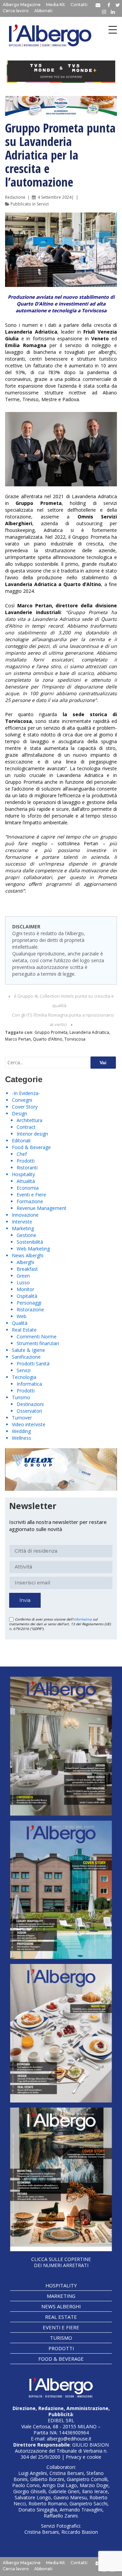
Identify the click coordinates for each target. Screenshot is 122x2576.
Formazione (30, 1201)
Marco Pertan (18, 1039)
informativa (83, 1619)
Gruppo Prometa (51, 1032)
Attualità (26, 1181)
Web (22, 1316)
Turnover (22, 1418)
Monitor (25, 1289)
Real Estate (24, 1330)
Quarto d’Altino (48, 1039)
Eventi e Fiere (31, 1195)
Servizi (43, 204)
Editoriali (21, 1140)
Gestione (26, 1235)
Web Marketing (33, 1249)
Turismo (21, 1397)
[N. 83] (61, 1746)
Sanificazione (26, 1357)
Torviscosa (75, 1039)
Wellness (22, 1438)
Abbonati (43, 11)
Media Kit (56, 5)
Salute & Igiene (28, 1350)
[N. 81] (61, 2033)
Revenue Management (42, 1208)
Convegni (22, 1100)
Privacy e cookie (84, 2457)
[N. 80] (61, 2179)
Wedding (21, 1431)
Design (19, 1113)
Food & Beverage (31, 1147)
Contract (26, 1127)
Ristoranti (27, 1168)
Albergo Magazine (22, 5)
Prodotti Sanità (33, 1364)
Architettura (29, 1120)
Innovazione (25, 1215)
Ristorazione (30, 1309)
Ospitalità (27, 1296)
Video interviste (29, 1424)
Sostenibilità (30, 1242)
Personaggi (29, 1303)
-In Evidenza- (26, 1093)
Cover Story (25, 1107)
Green (23, 1276)
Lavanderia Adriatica (89, 1032)
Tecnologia (24, 1377)
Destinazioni (30, 1404)
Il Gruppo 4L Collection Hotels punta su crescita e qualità (64, 1001)
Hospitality (23, 1174)
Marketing (23, 1228)
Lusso (23, 1282)
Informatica (29, 1384)
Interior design (32, 1134)
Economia (28, 1188)
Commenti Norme (37, 1336)
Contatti (79, 5)
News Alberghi (28, 1255)
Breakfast (27, 1269)
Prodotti (26, 1161)
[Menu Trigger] (113, 30)
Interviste (22, 1222)
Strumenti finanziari (38, 1343)
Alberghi (25, 1262)
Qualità (20, 1323)
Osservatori (29, 1411)
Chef (22, 1154)
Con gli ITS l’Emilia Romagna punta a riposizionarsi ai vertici (63, 1020)
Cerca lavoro (16, 11)
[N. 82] (61, 1890)
